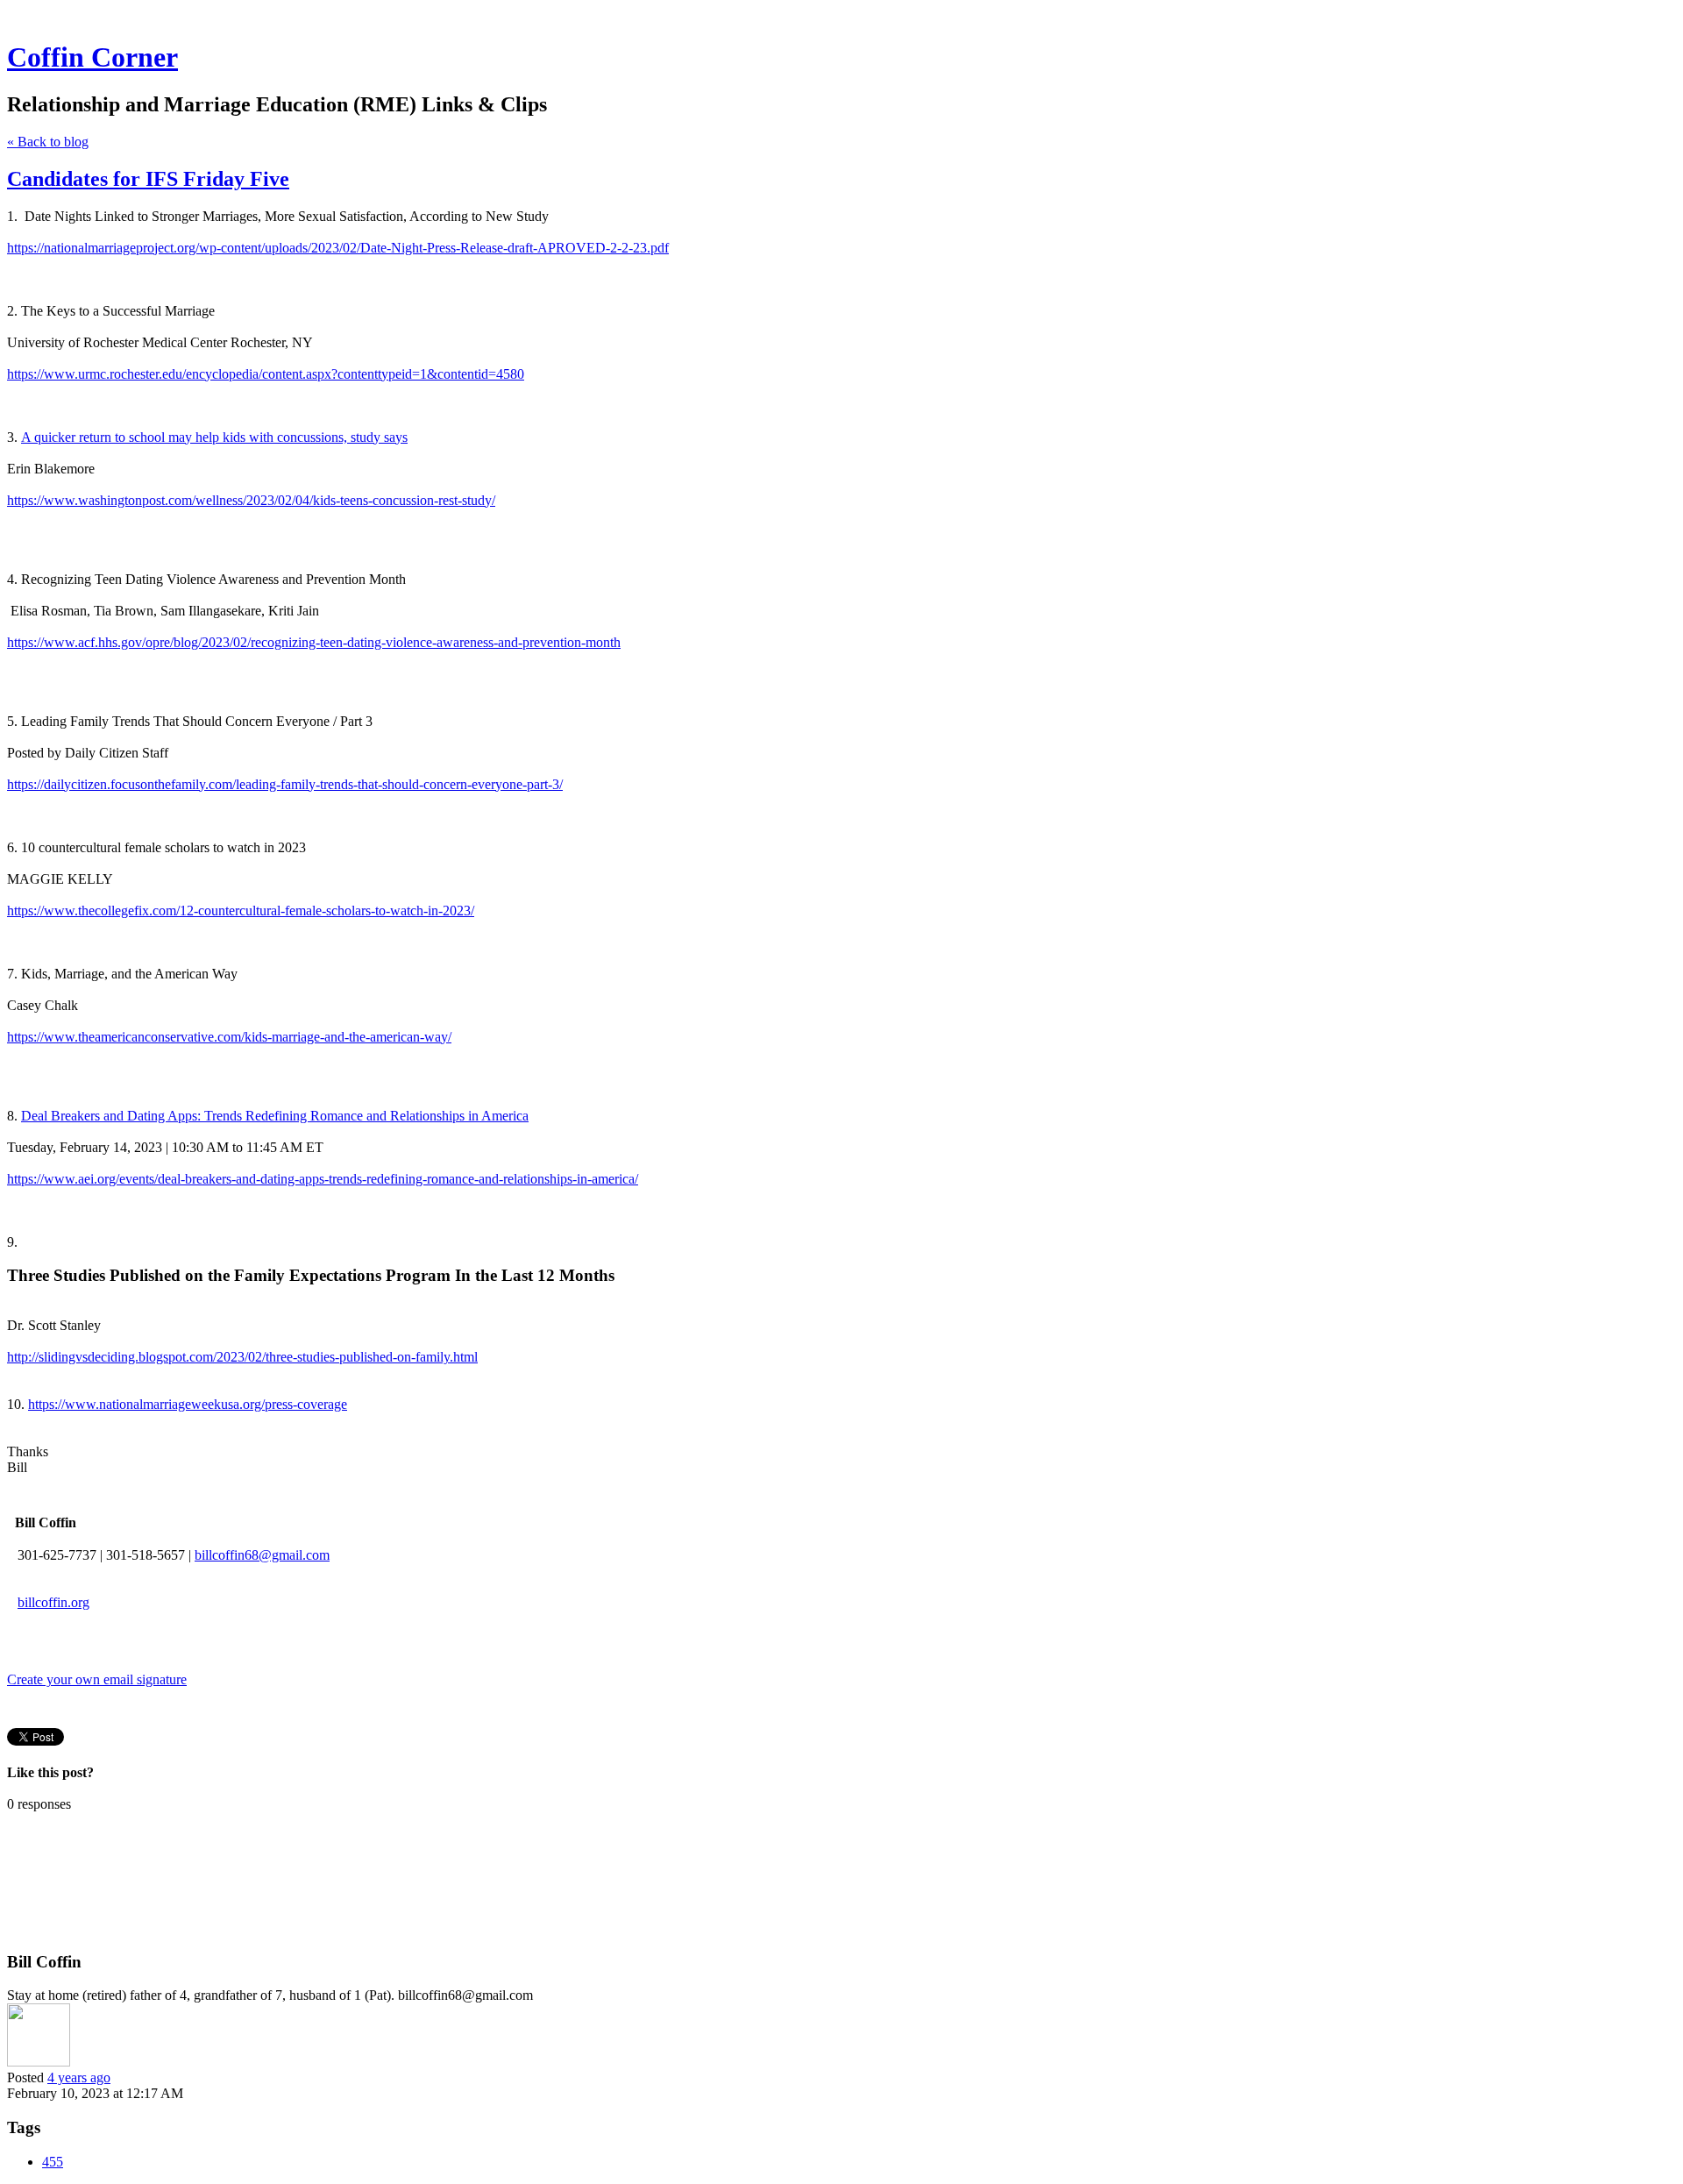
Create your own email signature (97, 1679)
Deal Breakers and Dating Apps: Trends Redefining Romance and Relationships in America (275, 1116)
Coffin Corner (92, 57)
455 (53, 2162)
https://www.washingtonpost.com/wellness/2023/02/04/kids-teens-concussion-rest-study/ (251, 500)
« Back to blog (48, 142)
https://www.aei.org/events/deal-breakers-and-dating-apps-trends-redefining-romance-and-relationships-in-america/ (323, 1179)
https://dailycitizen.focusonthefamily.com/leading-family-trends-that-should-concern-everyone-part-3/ (285, 784)
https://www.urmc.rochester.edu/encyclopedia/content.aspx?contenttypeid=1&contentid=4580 (266, 374)
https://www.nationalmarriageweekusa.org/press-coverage (188, 1404)
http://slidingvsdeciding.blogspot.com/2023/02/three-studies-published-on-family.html (242, 1357)
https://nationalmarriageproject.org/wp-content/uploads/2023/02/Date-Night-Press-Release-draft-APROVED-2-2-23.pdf (338, 248)
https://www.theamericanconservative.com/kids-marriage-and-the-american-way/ (229, 1037)
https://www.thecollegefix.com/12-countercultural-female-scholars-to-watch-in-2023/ (241, 911)
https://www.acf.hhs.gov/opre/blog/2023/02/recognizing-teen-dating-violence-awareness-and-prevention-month (314, 642)
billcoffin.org (53, 1602)
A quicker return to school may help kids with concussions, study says (214, 437)
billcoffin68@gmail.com (262, 1555)
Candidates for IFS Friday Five (148, 179)
